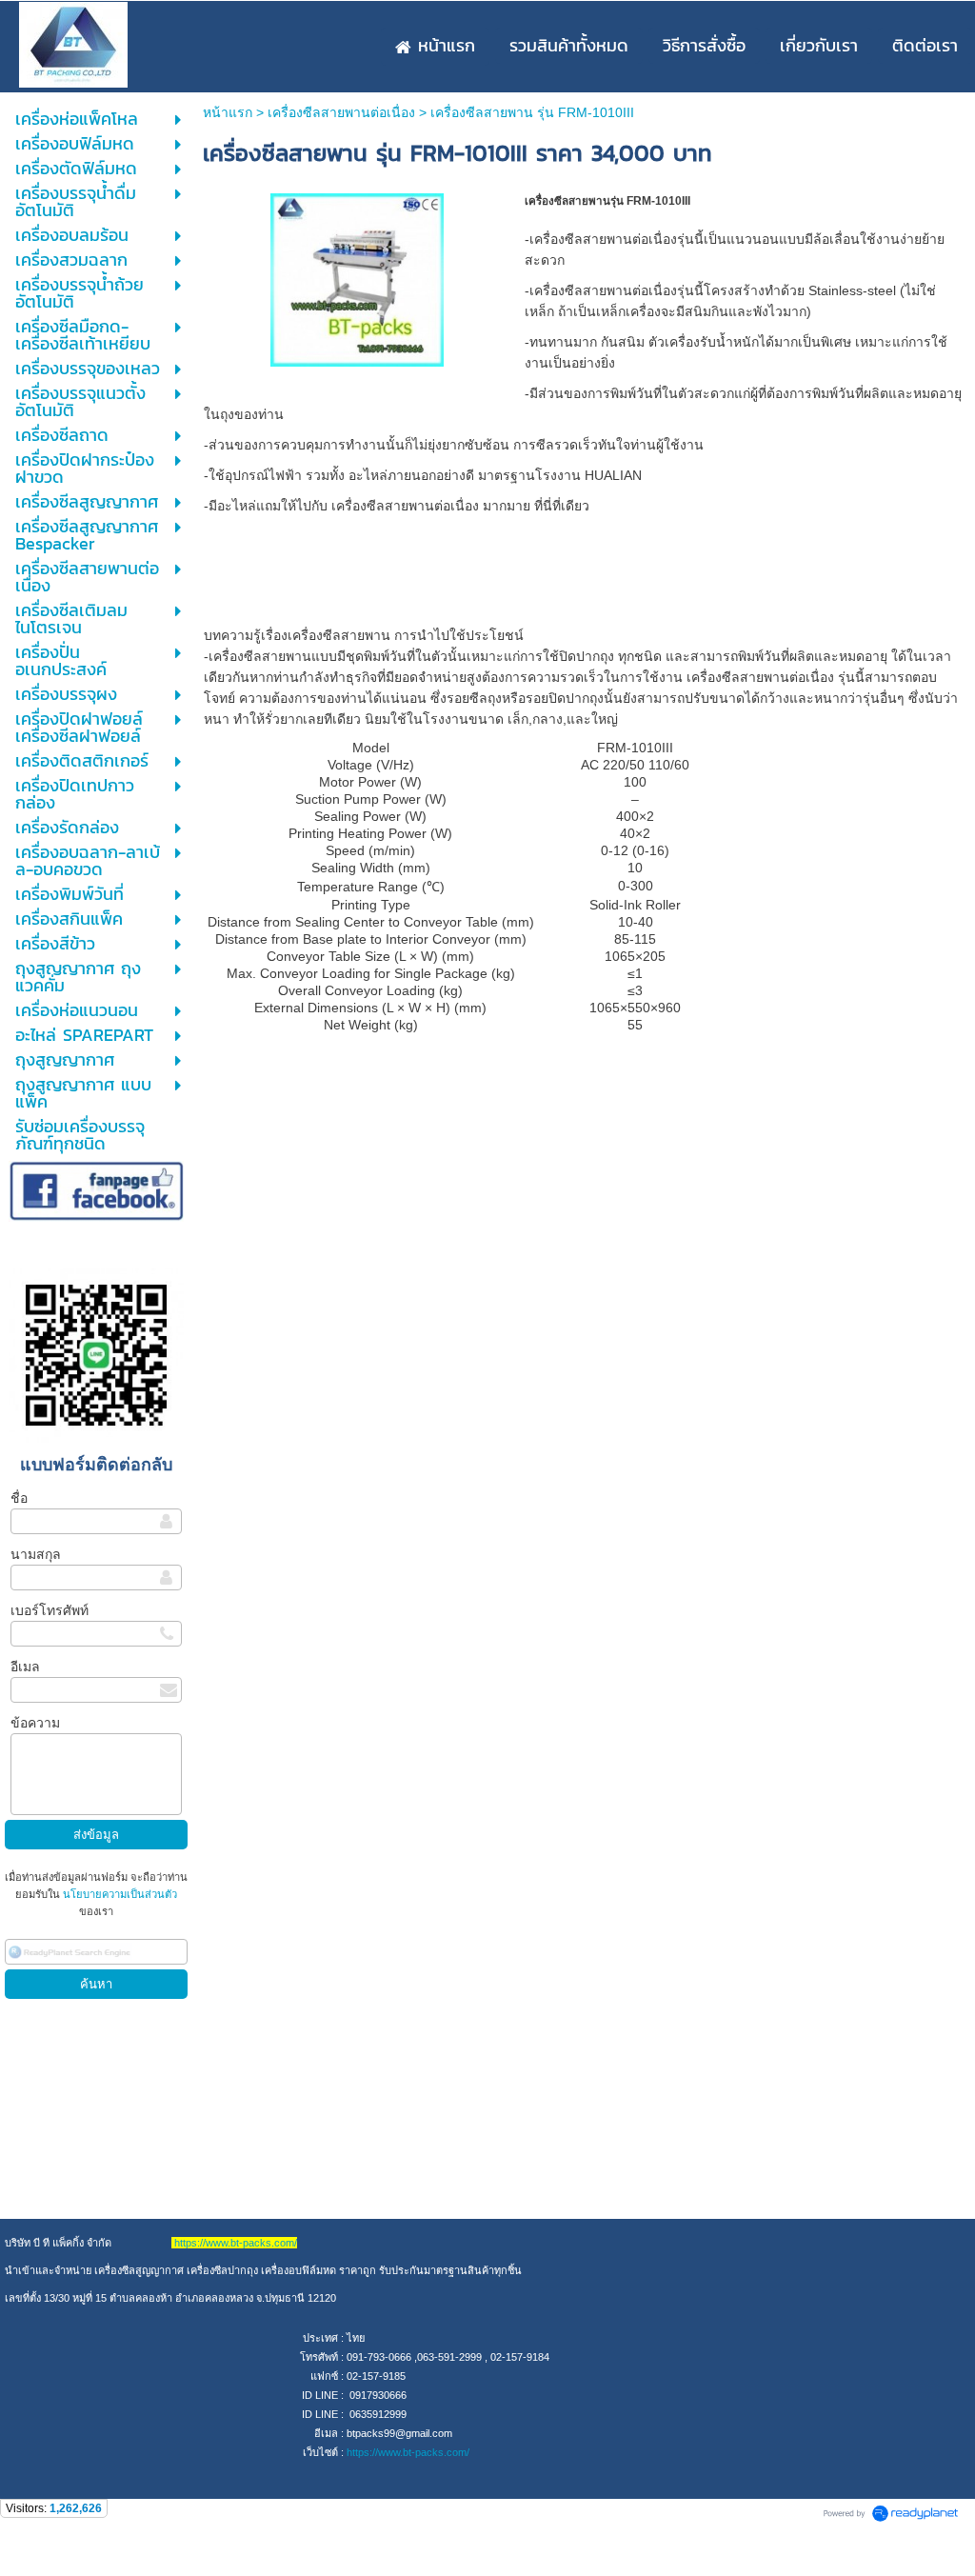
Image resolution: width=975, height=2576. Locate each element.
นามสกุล (36, 1554)
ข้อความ (35, 1723)
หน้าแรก (228, 112)
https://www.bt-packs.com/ (408, 2452)
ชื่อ (19, 1498)
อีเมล (25, 1667)
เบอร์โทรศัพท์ (50, 1610)
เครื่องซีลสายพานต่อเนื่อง (341, 112)
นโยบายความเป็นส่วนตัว (119, 1894)
